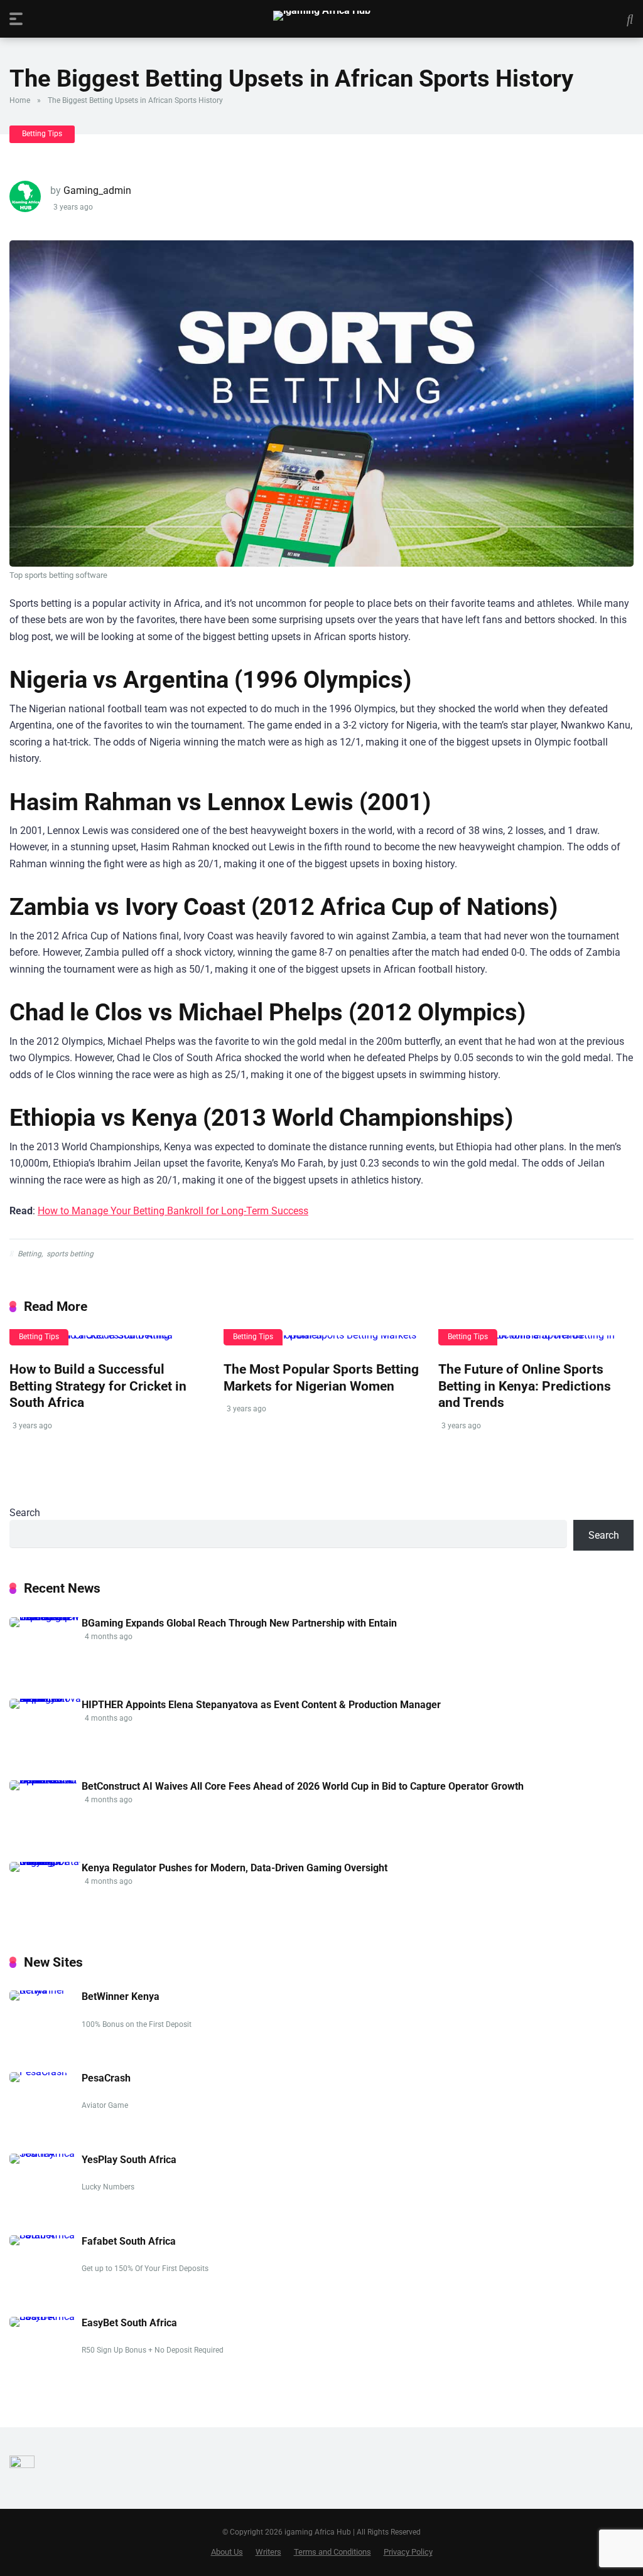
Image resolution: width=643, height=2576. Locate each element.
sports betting (70, 1254)
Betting (30, 1254)
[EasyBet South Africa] (46, 2317)
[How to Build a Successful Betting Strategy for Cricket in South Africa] (107, 1340)
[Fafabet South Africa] (46, 2235)
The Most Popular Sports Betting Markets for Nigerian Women (321, 1377)
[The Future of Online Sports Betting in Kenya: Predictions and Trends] (536, 1340)
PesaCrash (106, 2078)
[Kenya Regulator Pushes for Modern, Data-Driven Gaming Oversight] (46, 1862)
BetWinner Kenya (121, 1996)
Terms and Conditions (332, 2552)
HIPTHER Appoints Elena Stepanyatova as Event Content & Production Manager (261, 1705)
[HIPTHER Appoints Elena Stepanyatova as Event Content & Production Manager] (46, 1698)
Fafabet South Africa (129, 2241)
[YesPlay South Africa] (46, 2153)
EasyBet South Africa (129, 2323)
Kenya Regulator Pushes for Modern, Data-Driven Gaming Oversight (235, 1868)
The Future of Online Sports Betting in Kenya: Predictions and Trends (525, 1386)
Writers (268, 2552)
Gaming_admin (97, 190)
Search (25, 1513)
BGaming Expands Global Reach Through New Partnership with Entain (239, 1623)
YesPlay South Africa (129, 2160)
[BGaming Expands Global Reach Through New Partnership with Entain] (46, 1617)
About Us (227, 2552)
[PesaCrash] (38, 2072)
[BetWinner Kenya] (46, 1990)
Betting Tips (42, 134)
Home (20, 100)
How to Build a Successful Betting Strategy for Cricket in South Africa (98, 1386)
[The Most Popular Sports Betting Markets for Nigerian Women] (321, 1340)
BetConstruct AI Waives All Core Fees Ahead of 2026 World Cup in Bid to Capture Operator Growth (303, 1786)
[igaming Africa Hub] (322, 16)
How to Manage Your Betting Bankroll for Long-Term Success (173, 1211)
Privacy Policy (408, 2552)
